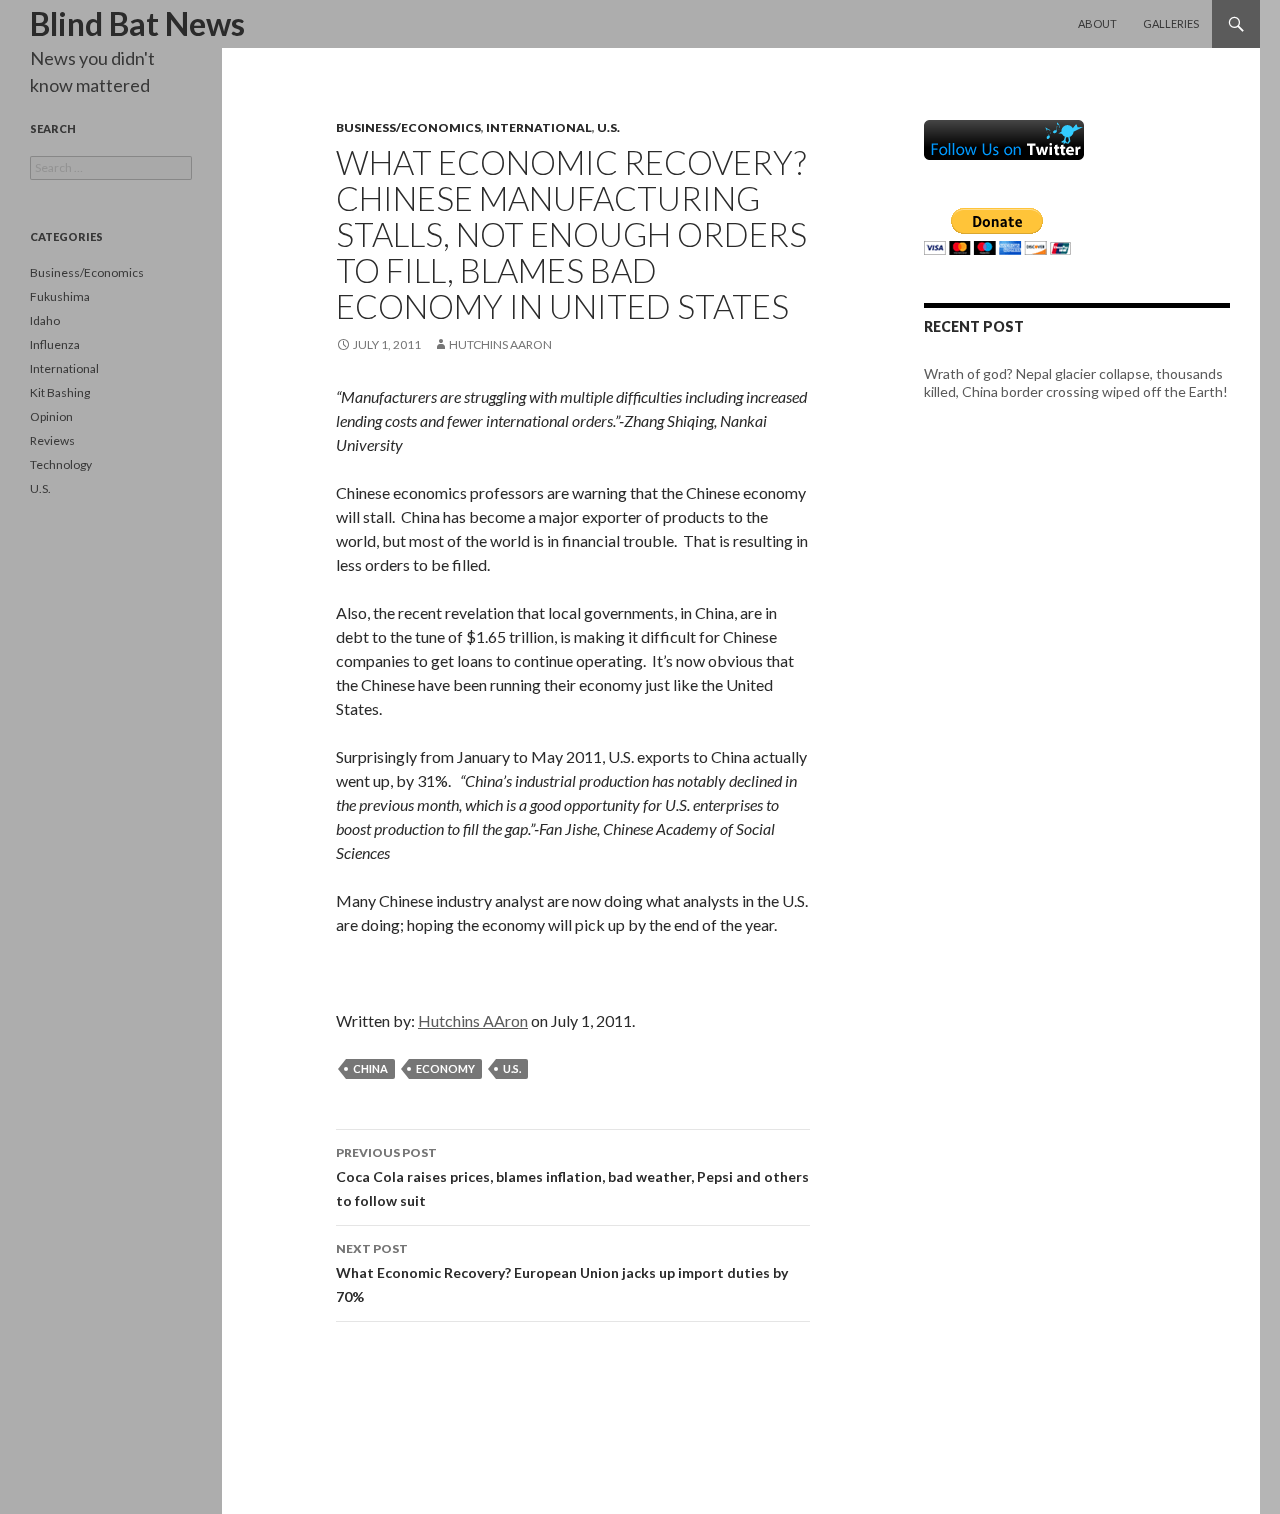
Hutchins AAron (500, 344)
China (370, 1068)
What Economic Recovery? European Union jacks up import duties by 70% (562, 1273)
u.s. (512, 1068)
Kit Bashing (60, 392)
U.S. (608, 127)
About (1097, 23)
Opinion (51, 416)
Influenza (55, 344)
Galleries (1171, 23)
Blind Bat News (137, 23)
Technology (61, 464)
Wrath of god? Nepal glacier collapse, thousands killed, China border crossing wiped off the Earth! (1076, 382)
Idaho (45, 320)
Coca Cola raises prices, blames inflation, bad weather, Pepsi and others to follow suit (572, 1177)
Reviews (52, 440)
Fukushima (60, 296)
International (539, 127)
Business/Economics (408, 127)
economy (445, 1068)
